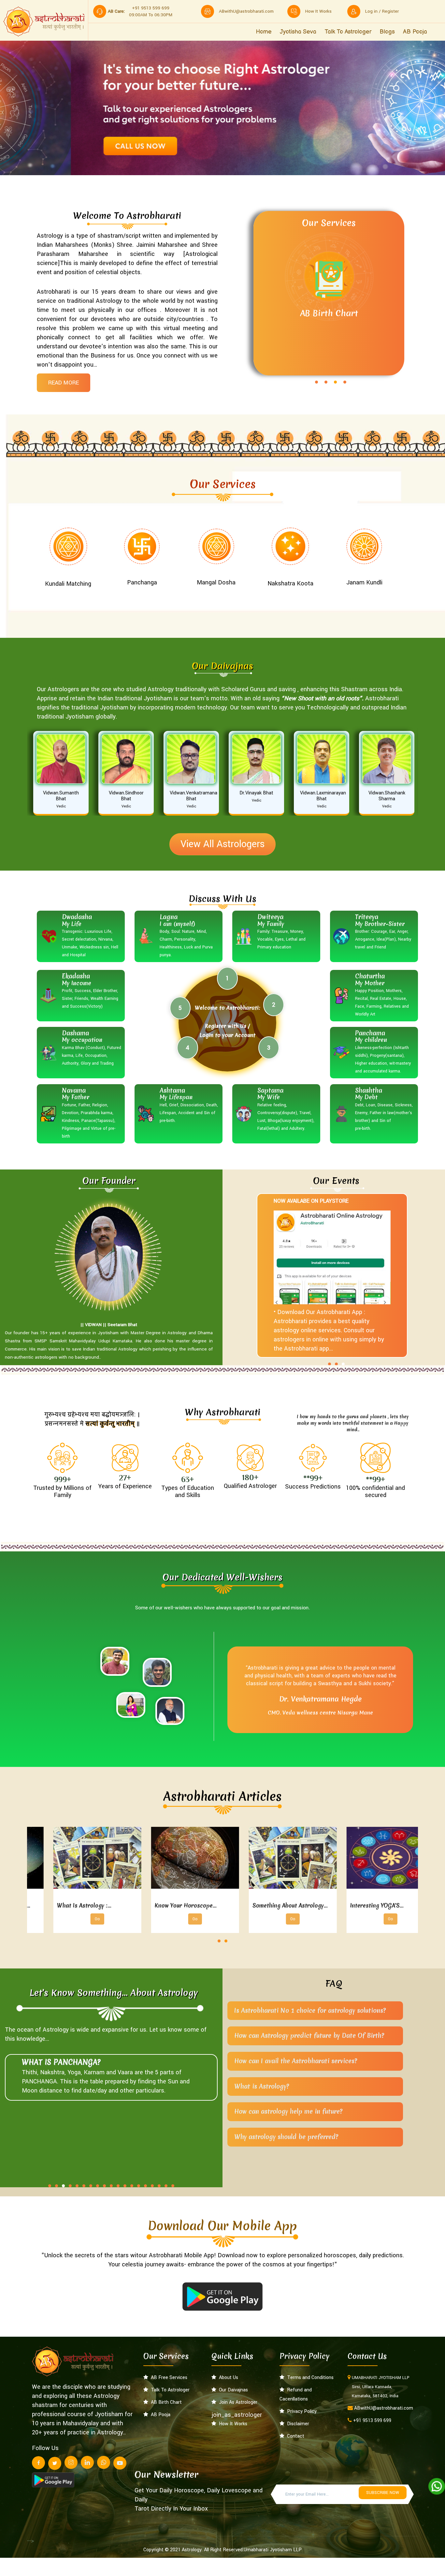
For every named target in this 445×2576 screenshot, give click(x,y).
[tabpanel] (322, 295)
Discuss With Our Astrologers (335, 343)
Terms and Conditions (309, 2378)
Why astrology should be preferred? (286, 2137)
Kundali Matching (68, 584)
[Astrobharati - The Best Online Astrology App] (44, 21)
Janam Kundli (364, 582)
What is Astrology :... (160, 1905)
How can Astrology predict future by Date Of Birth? (309, 2036)
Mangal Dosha (216, 582)
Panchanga (142, 582)
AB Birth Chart (165, 2402)
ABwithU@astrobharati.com (246, 11)
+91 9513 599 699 (372, 2421)
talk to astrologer (348, 32)
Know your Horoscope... (262, 1905)
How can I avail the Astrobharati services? (296, 2061)
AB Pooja (415, 32)
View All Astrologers (223, 844)
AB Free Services (168, 2378)
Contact (294, 2436)
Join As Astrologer (237, 2402)
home (264, 32)
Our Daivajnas (232, 2390)
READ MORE (64, 383)
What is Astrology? (262, 2086)
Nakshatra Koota (290, 583)
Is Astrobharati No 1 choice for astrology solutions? (310, 2010)
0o (76, 1919)
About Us (227, 2378)
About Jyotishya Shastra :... (71, 1905)
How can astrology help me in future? (288, 2111)
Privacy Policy (301, 2411)
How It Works (232, 2424)
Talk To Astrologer (169, 2390)
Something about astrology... (366, 1905)
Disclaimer (297, 2424)
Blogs (387, 32)
